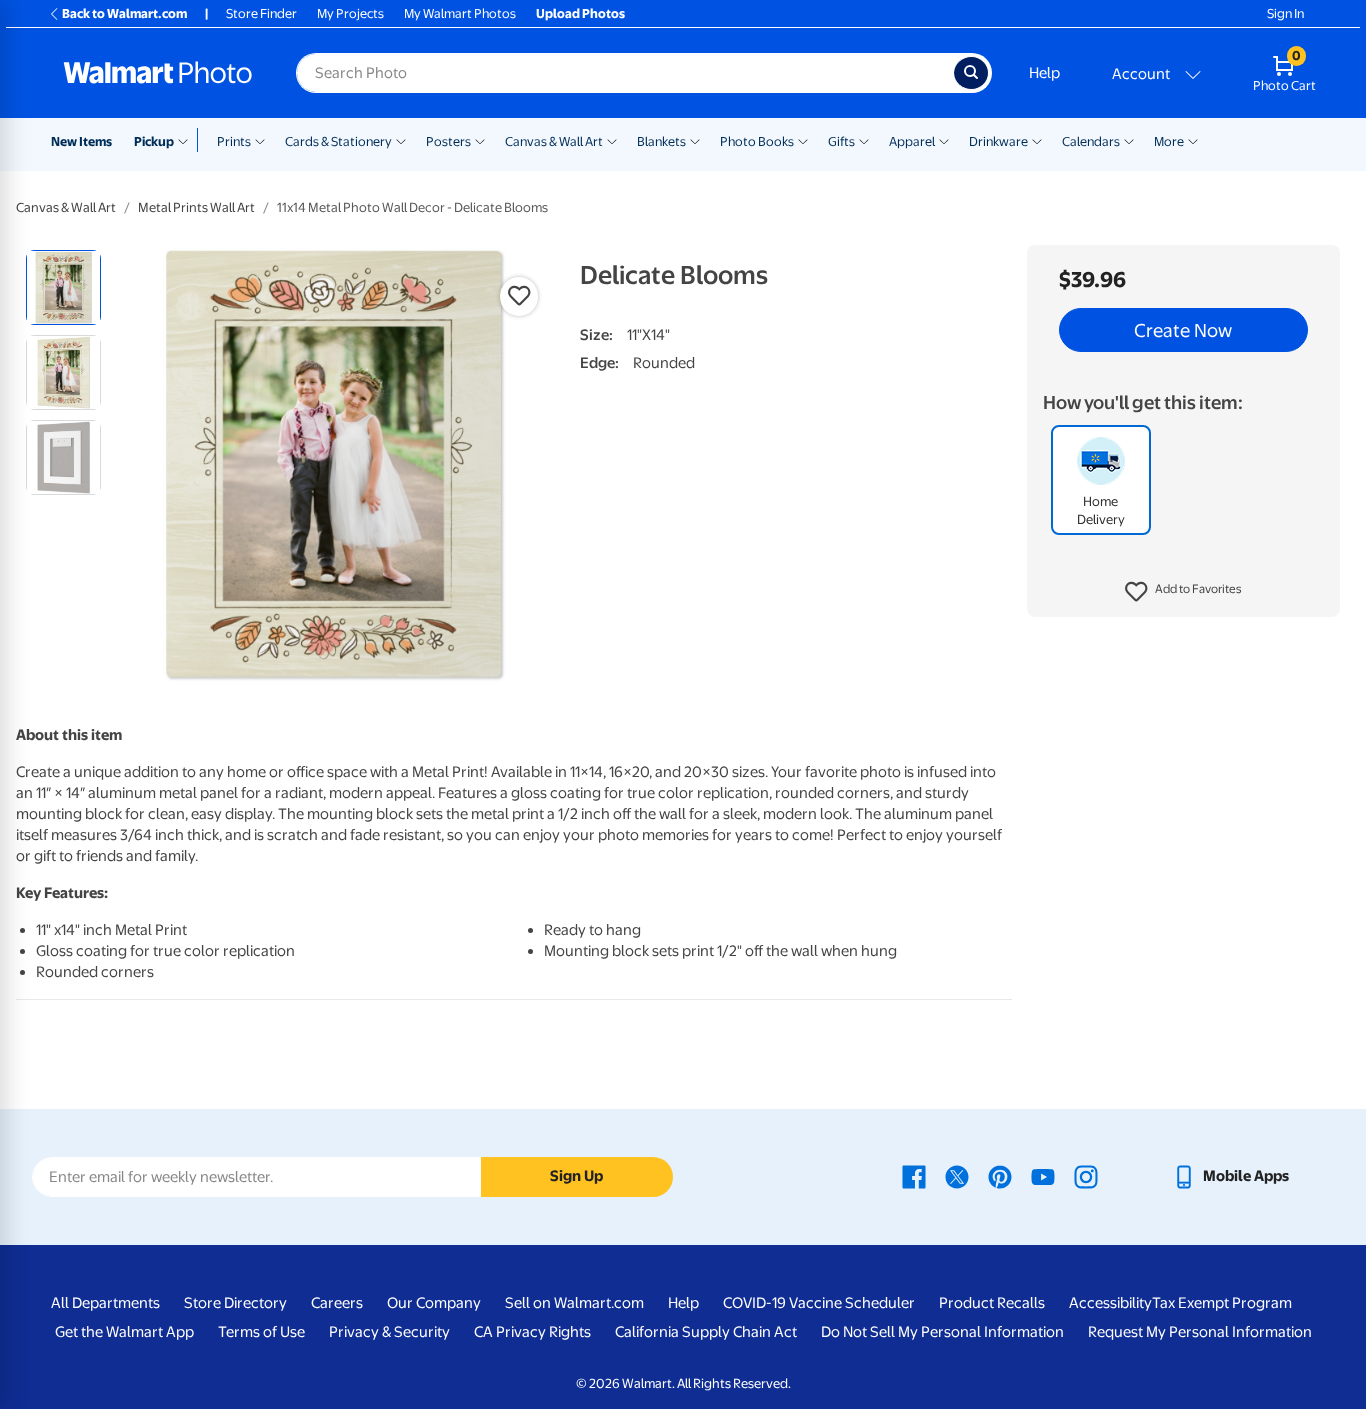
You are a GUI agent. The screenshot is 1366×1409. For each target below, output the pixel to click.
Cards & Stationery (338, 141)
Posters (448, 141)
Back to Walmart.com (124, 13)
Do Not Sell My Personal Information (942, 1332)
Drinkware (998, 141)
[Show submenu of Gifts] (864, 140)
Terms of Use (261, 1332)
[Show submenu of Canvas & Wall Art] (612, 140)
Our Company (434, 1303)
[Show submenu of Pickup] (187, 140)
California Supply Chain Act (706, 1332)
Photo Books (757, 141)
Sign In (1285, 13)
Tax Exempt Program (1222, 1303)
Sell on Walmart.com (574, 1303)
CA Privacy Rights (532, 1332)
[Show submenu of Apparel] (944, 140)
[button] (1183, 592)
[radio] (63, 287)
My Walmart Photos (460, 13)
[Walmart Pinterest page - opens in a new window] (1000, 1176)
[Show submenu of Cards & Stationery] (401, 140)
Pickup (154, 141)
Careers (337, 1303)
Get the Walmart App (124, 1332)
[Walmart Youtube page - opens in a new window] (1043, 1176)
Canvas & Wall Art (554, 141)
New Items (81, 141)
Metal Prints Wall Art (196, 207)
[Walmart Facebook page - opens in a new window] (914, 1176)
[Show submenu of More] (1193, 140)
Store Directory (235, 1303)
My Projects (350, 13)
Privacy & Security (389, 1332)
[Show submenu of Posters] (480, 140)
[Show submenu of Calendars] (1129, 140)
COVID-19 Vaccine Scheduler (819, 1303)
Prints (234, 141)
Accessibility (1110, 1303)
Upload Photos (580, 13)
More (1169, 141)
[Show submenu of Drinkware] (1037, 140)
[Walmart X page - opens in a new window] (957, 1176)
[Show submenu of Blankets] (695, 140)
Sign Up (576, 1176)
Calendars (1091, 141)
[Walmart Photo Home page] (158, 73)
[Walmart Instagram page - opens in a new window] (1086, 1176)
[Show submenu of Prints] (260, 140)
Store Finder (261, 13)
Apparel (912, 141)
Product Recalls (992, 1303)
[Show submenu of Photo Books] (803, 140)
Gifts (841, 141)
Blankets (661, 141)
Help (1044, 73)
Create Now (1183, 330)
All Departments (105, 1303)
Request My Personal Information (1200, 1332)
